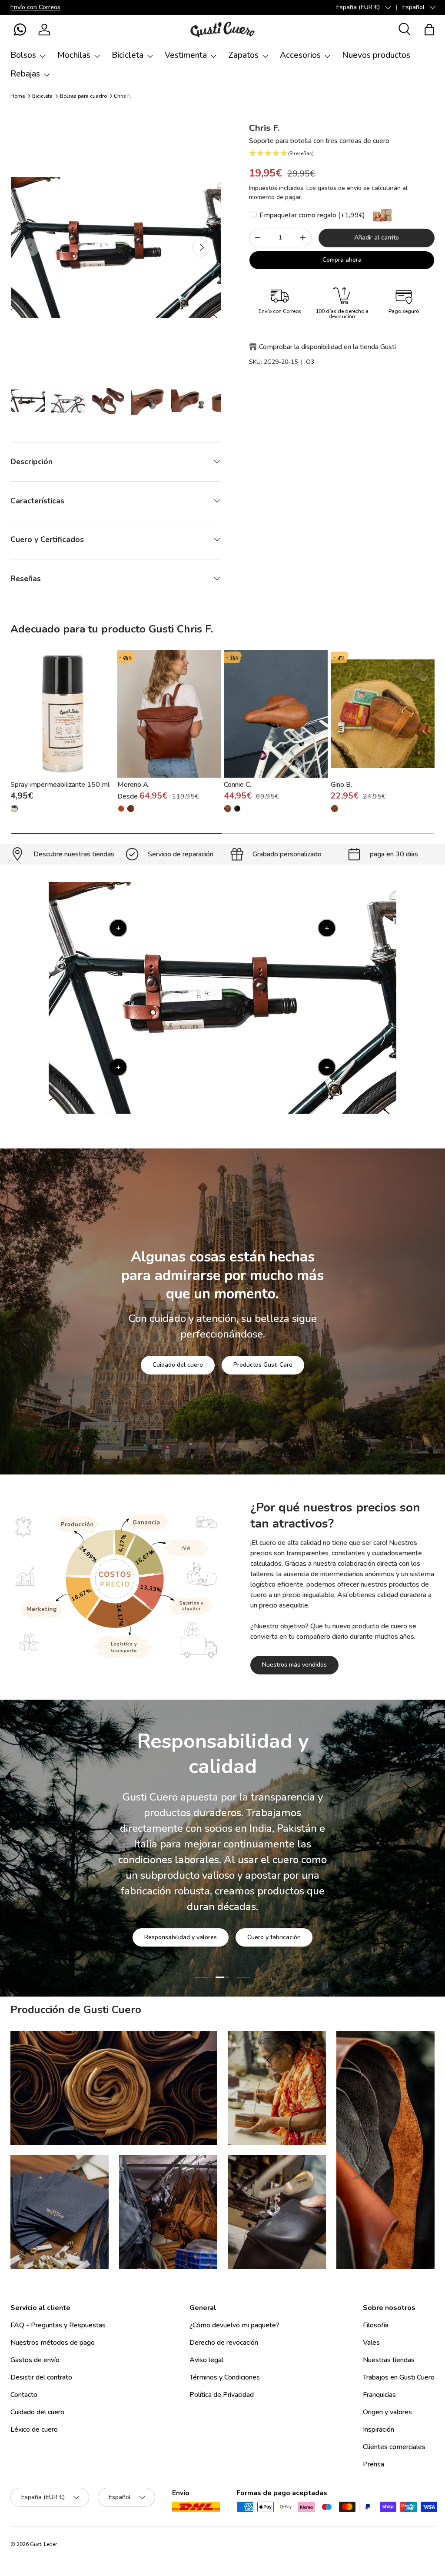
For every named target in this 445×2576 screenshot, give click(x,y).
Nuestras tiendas (389, 2360)
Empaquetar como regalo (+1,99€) (311, 215)
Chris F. (123, 96)
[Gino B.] (383, 714)
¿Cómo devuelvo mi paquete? (234, 2325)
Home (18, 96)
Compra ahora (342, 260)
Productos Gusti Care (263, 1365)
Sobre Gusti (168, 1918)
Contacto (24, 2395)
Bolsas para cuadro (83, 96)
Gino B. (341, 785)
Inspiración (379, 2430)
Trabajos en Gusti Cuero (399, 2377)
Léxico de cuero (34, 2430)
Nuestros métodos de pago (53, 2343)
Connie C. (237, 785)
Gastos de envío (35, 2360)
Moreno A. (133, 785)
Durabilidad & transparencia (254, 1918)
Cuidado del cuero (178, 1365)
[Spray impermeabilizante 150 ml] (62, 714)
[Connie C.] (276, 714)
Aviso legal (206, 2360)
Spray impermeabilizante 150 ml (60, 785)
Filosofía (376, 2325)
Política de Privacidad (222, 2395)
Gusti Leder (43, 2544)
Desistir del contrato (41, 2377)
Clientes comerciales (394, 2447)
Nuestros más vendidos (294, 1665)
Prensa (374, 2464)
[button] (20, 30)
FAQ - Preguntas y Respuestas (58, 2325)
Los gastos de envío (334, 188)
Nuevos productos (376, 55)
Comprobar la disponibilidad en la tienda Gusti (327, 347)
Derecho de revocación (224, 2343)
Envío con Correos (35, 7)
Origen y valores (387, 2412)
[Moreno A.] (169, 714)
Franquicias (379, 2395)
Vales (371, 2343)
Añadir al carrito (377, 238)
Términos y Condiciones (225, 2377)
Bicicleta (42, 96)
